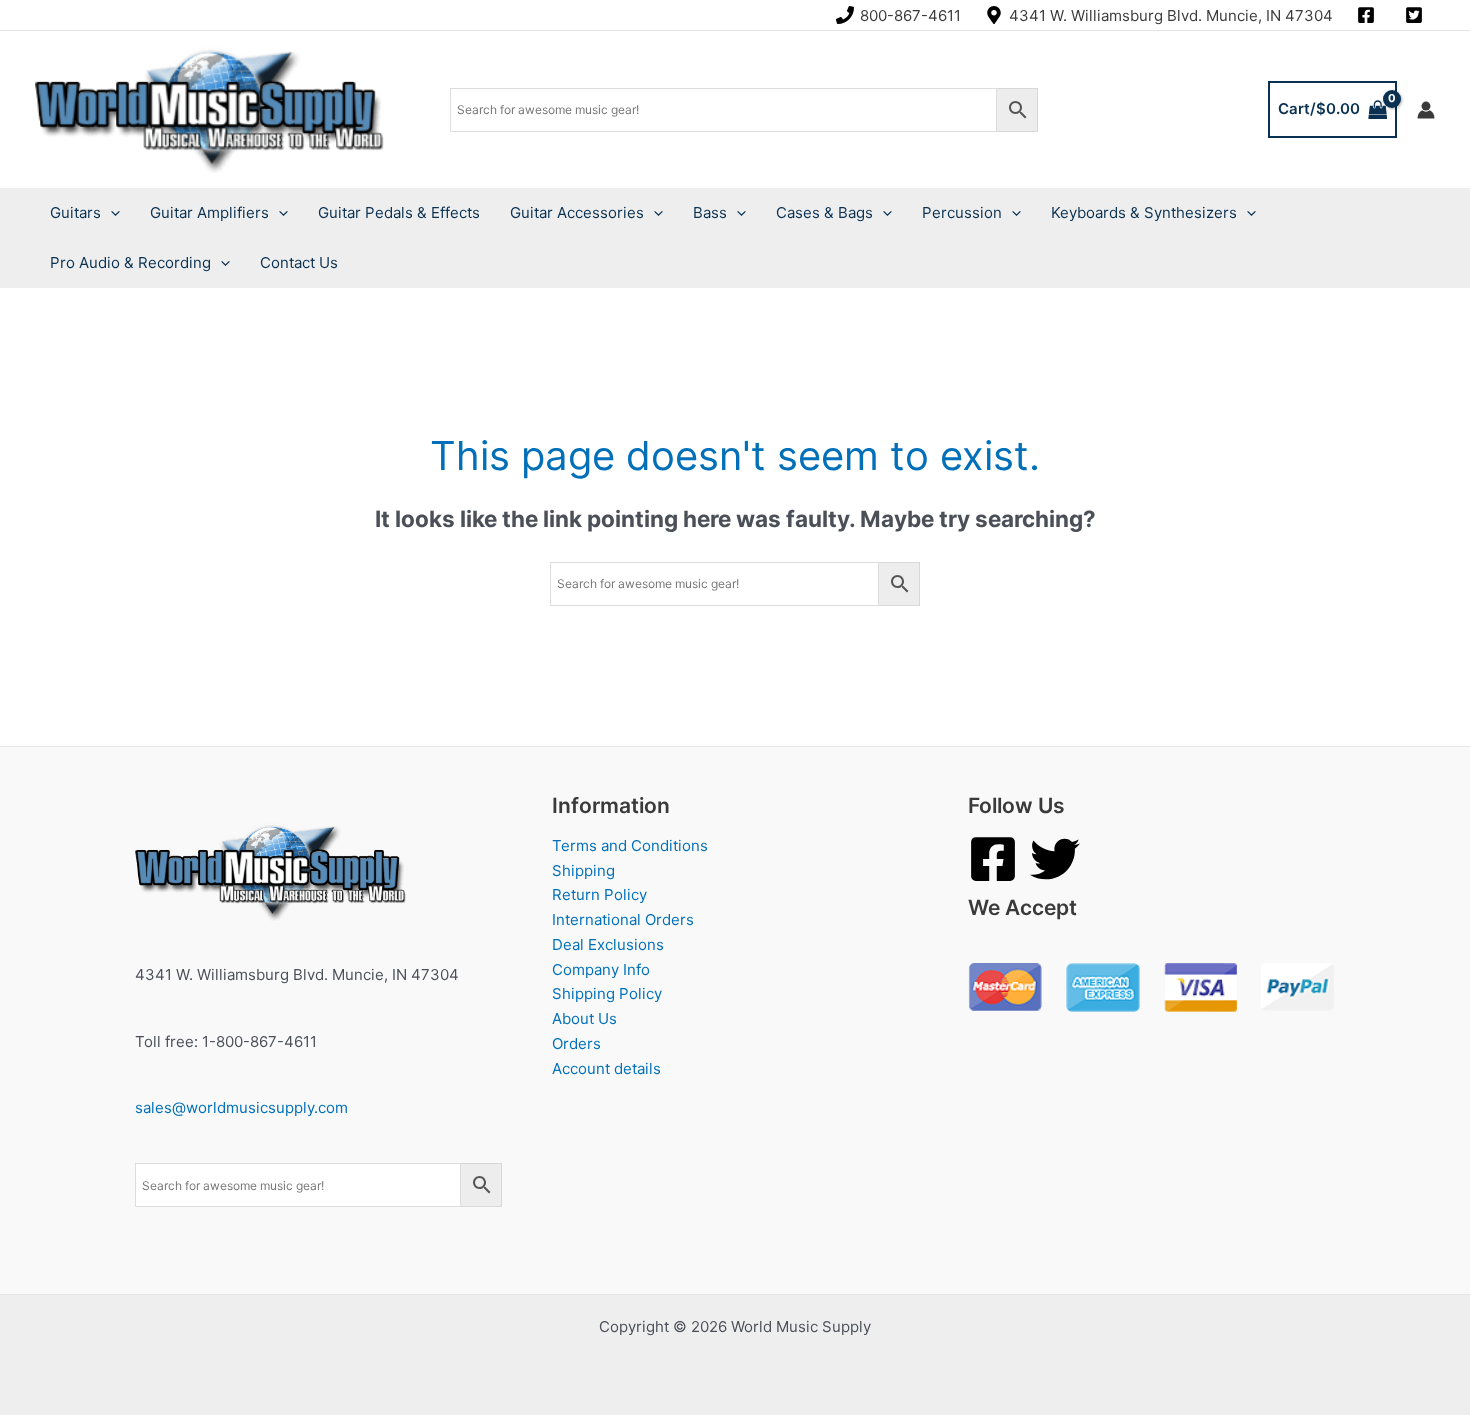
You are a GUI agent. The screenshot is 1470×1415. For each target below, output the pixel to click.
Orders (576, 1043)
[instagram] (1369, 15)
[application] (110, 213)
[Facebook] (993, 859)
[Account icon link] (1426, 110)
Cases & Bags (824, 212)
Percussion (962, 212)
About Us (584, 1018)
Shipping (583, 870)
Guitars (75, 212)
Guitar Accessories (577, 212)
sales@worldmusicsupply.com (241, 1107)
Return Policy (599, 894)
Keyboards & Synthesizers (1144, 212)
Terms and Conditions (630, 845)
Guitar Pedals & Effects (399, 212)
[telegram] (1417, 15)
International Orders (623, 919)
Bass (710, 212)
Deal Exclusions (608, 944)
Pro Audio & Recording (130, 262)
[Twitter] (1055, 859)
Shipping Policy (607, 993)
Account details (606, 1068)
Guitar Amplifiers (209, 212)
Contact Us (299, 262)
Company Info (601, 969)
